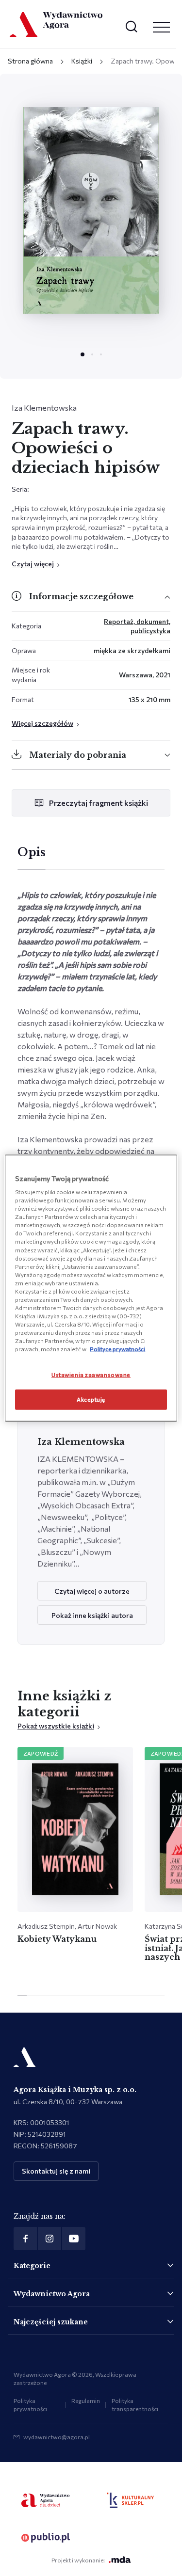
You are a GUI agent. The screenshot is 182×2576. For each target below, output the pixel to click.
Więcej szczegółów (42, 723)
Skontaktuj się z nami (56, 2171)
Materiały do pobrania (78, 755)
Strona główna (30, 61)
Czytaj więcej (33, 564)
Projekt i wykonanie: (78, 2560)
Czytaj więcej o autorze (92, 1591)
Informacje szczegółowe (81, 596)
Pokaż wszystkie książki (56, 1726)
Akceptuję (91, 1399)
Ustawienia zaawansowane (91, 1375)
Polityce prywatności (117, 1349)
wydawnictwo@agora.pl (57, 2437)
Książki (82, 61)
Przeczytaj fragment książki (99, 803)
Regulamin (86, 2400)
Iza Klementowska (44, 408)
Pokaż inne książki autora (92, 1615)
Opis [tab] (32, 852)
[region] (91, 1288)
